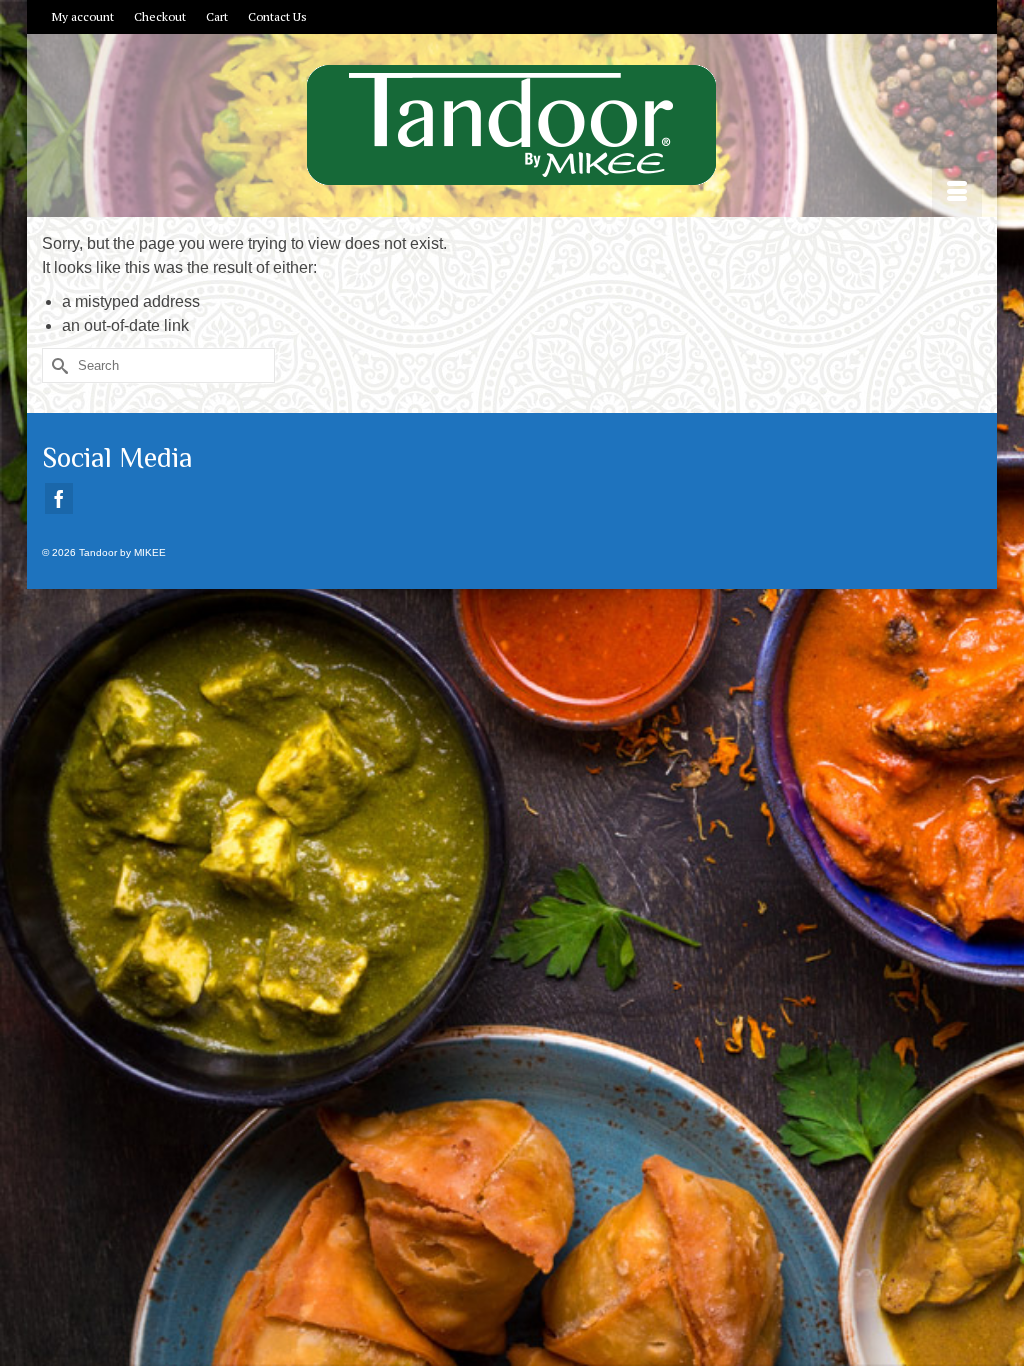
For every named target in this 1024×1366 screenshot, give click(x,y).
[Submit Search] (57, 365)
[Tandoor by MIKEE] (512, 125)
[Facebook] (59, 498)
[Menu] (957, 192)
